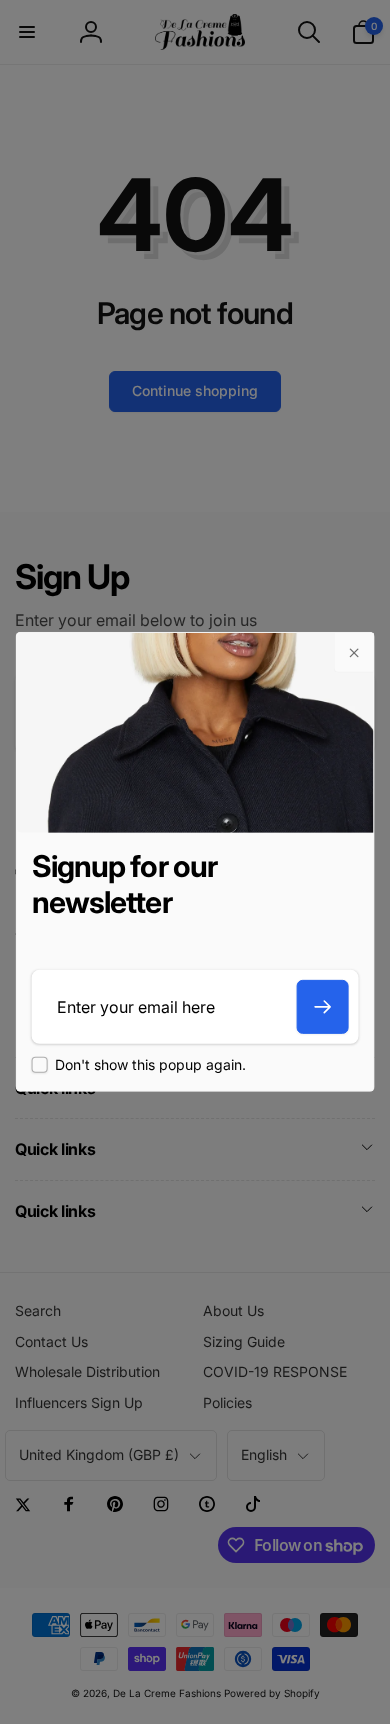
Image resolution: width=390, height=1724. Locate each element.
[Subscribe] (322, 1007)
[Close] (353, 653)
